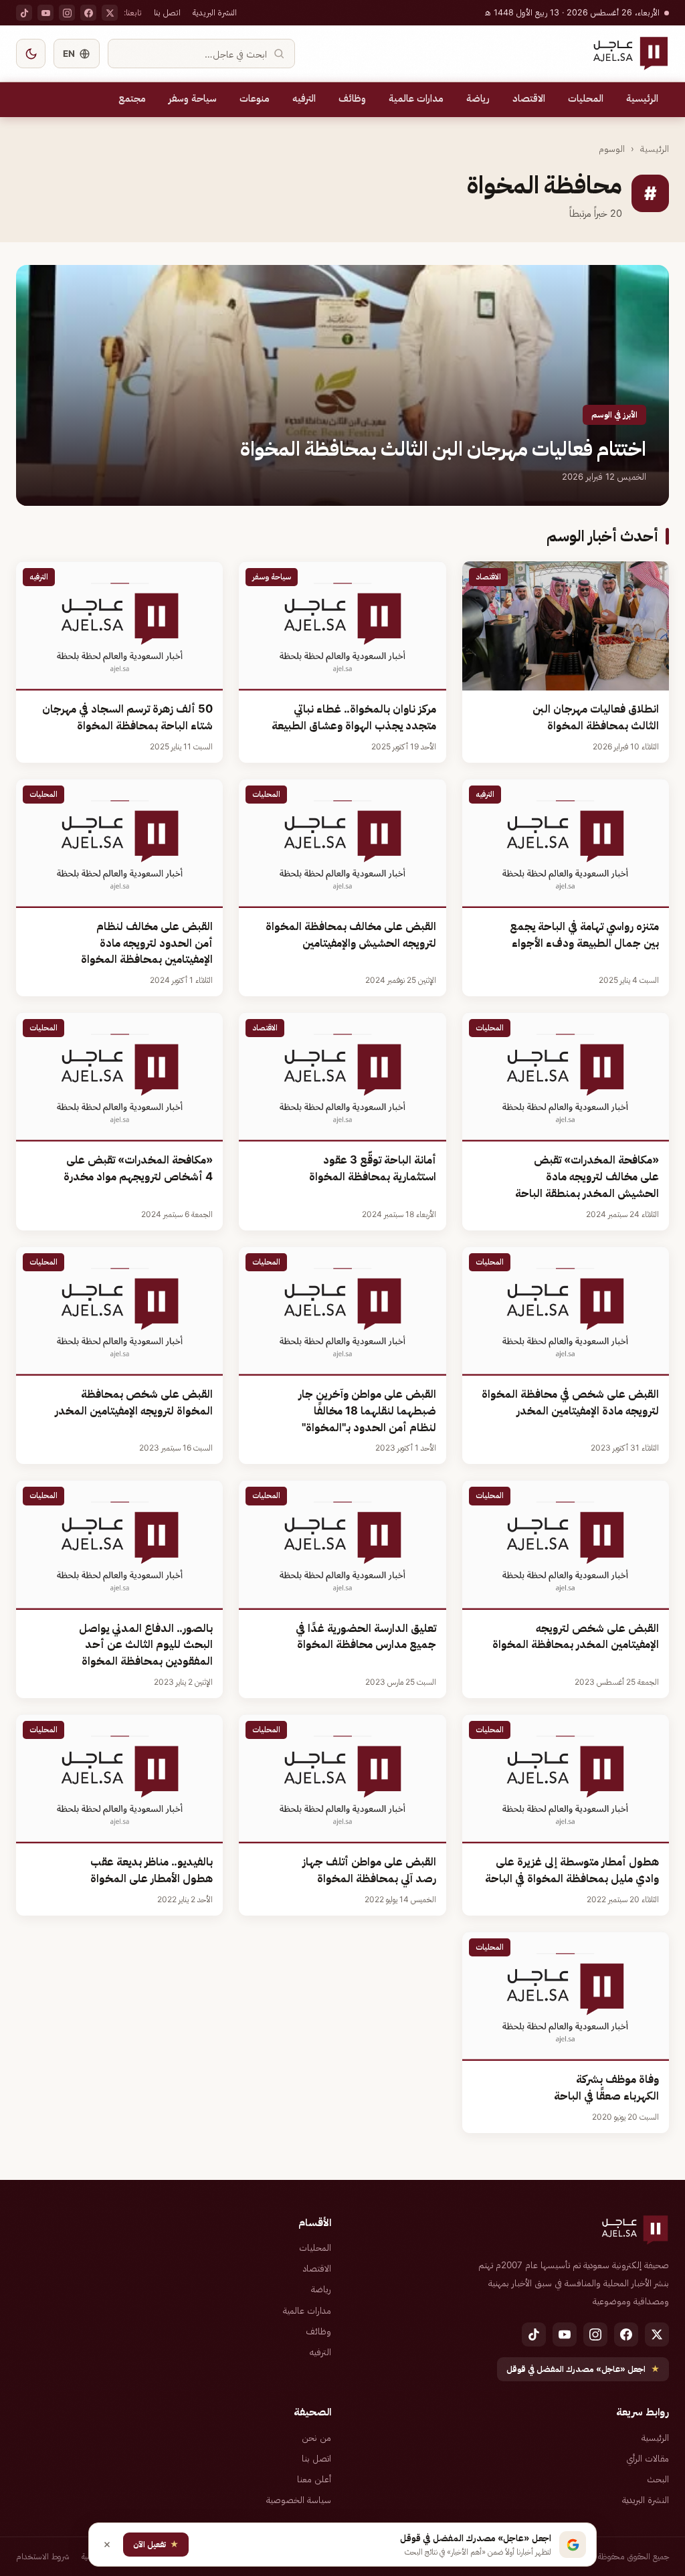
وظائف (352, 98)
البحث (658, 2479)
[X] (110, 13)
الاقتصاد (529, 98)
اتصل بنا (167, 12)
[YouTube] (45, 13)
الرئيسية (642, 98)
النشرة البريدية (215, 12)
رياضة (478, 98)
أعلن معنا (314, 2479)
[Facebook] (88, 13)
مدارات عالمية (416, 98)
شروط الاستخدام (43, 2556)
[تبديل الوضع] (31, 54)
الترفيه (304, 98)
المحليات (586, 98)
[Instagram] (67, 13)
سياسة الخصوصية (299, 2500)
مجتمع (132, 98)
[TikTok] (24, 13)
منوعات (255, 98)
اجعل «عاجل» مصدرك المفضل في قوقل (583, 2369)
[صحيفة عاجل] (630, 54)
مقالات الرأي (648, 2458)
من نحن (316, 2437)
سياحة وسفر (193, 98)
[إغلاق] (107, 2545)
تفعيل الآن (156, 2544)
